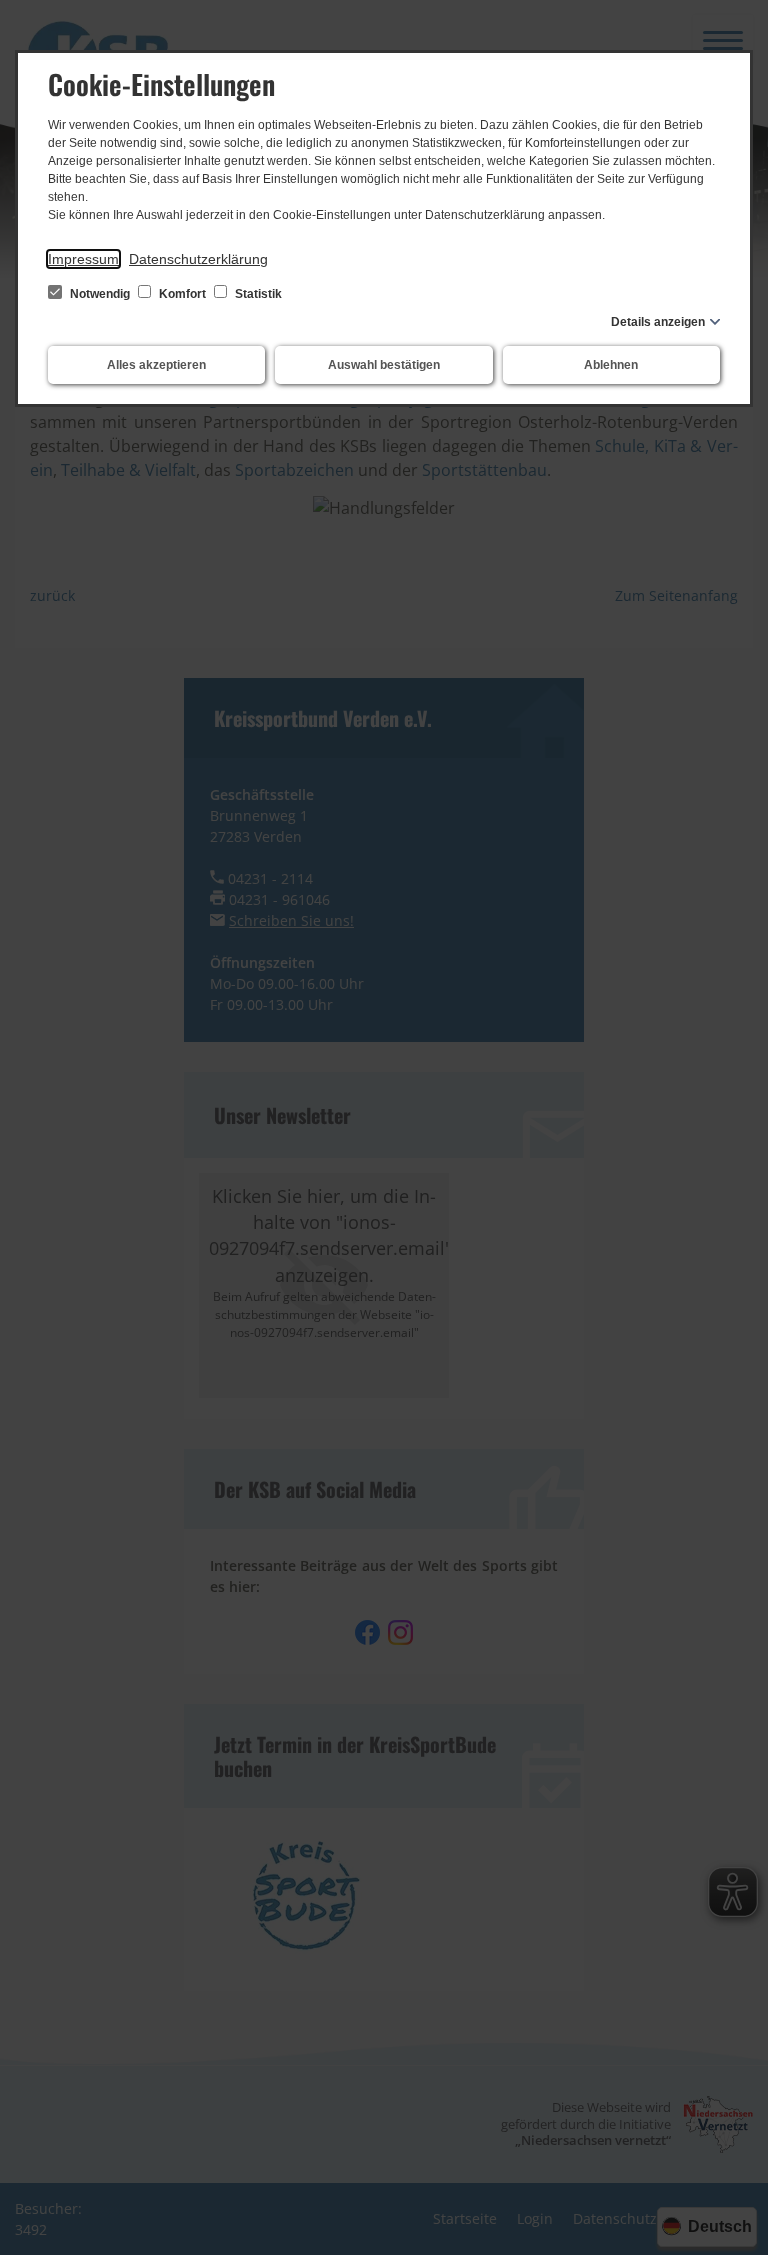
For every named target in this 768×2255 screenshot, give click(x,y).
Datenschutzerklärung (198, 259)
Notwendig (100, 294)
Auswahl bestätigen (384, 365)
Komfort (182, 294)
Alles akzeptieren (156, 365)
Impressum (83, 259)
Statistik (257, 294)
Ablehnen (611, 365)
